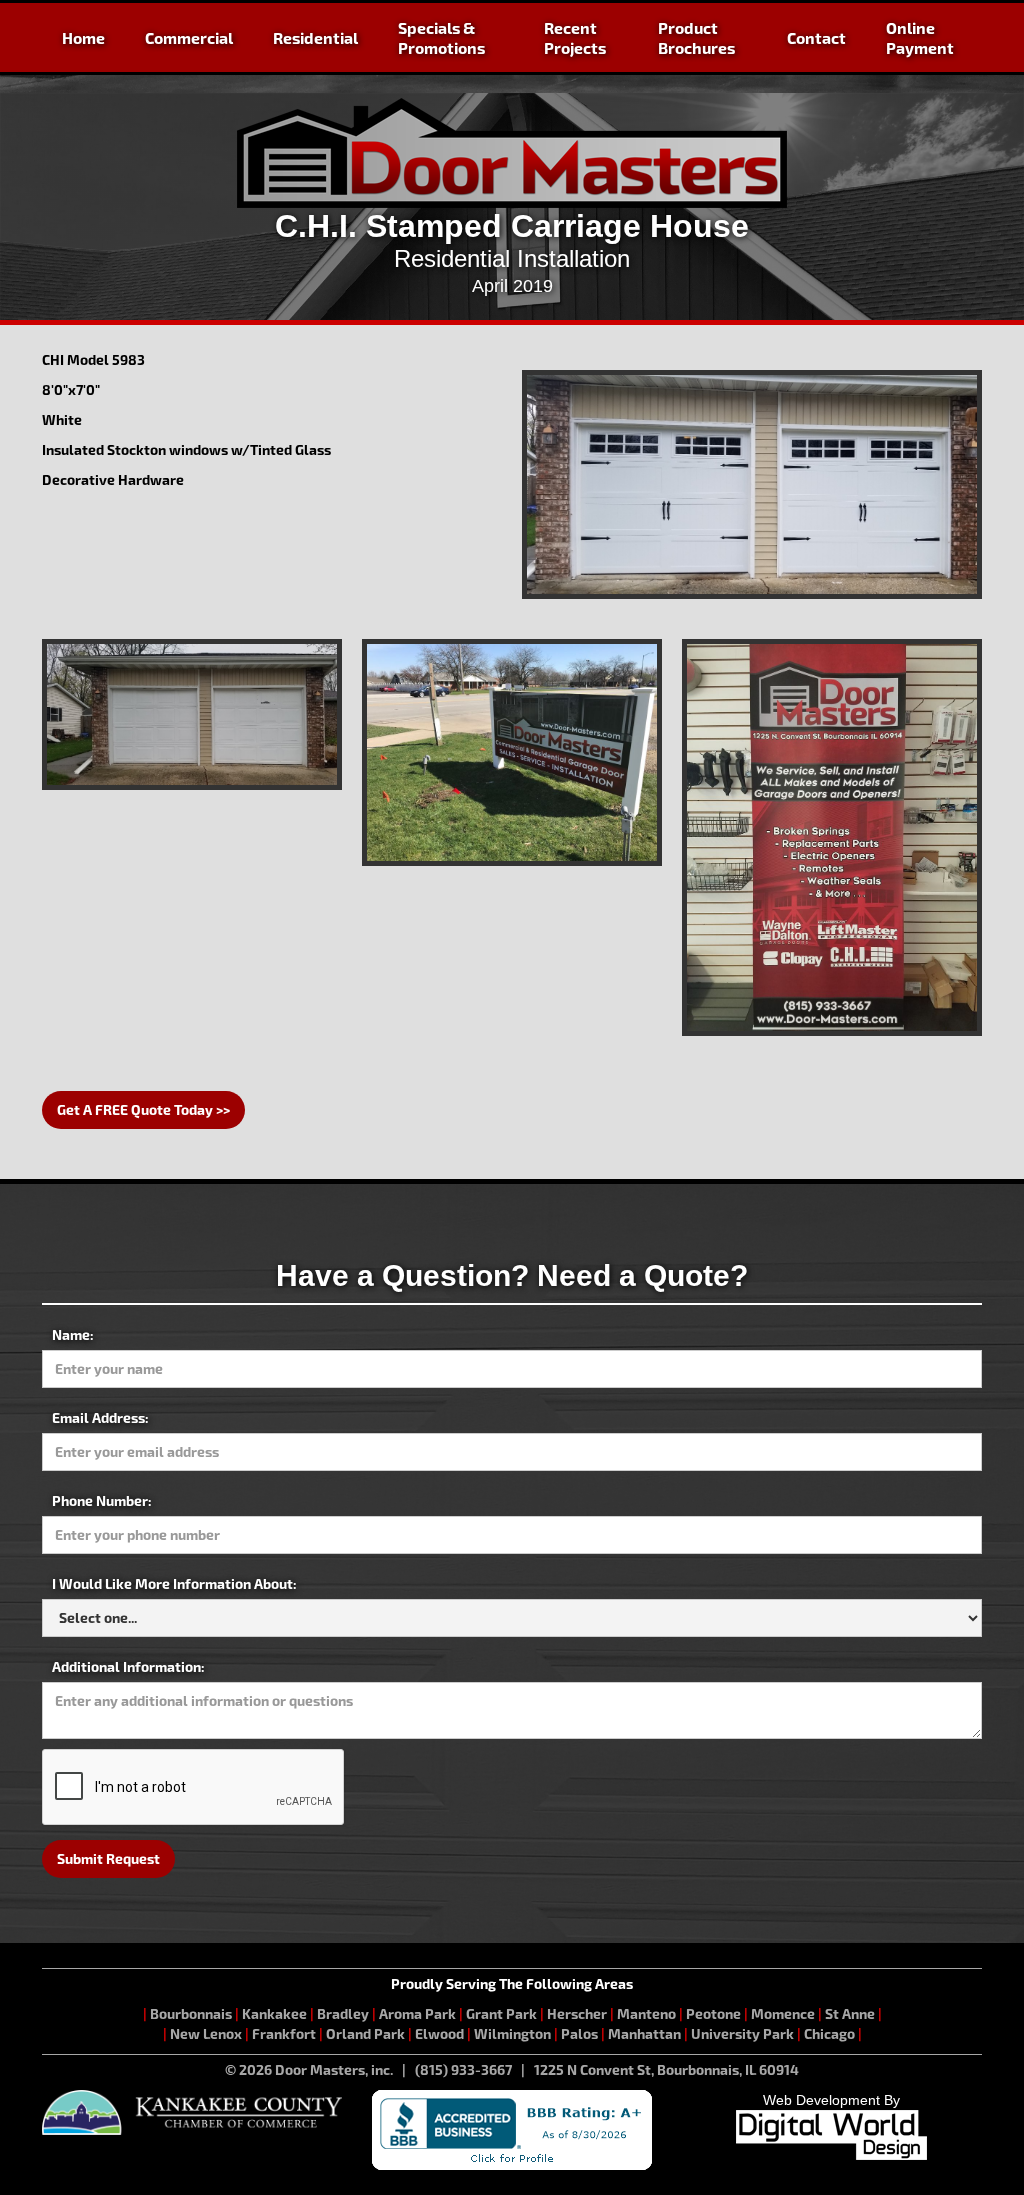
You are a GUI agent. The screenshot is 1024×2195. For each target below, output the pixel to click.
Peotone (713, 2013)
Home (83, 37)
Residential (315, 37)
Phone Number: (102, 1500)
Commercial (189, 37)
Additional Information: (128, 1666)
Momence (783, 2013)
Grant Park (501, 2013)
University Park (742, 2033)
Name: (73, 1334)
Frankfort (284, 2033)
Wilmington (512, 2033)
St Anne (850, 2013)
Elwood (439, 2033)
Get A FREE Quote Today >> (143, 1109)
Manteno (646, 2013)
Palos (579, 2033)
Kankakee (274, 2013)
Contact (816, 37)
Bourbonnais (192, 2013)
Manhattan (644, 2033)
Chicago (829, 2033)
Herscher (577, 2013)
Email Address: (100, 1417)
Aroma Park (417, 2013)
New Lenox (206, 2033)
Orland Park (365, 2033)
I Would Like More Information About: (174, 1583)
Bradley (343, 2013)
